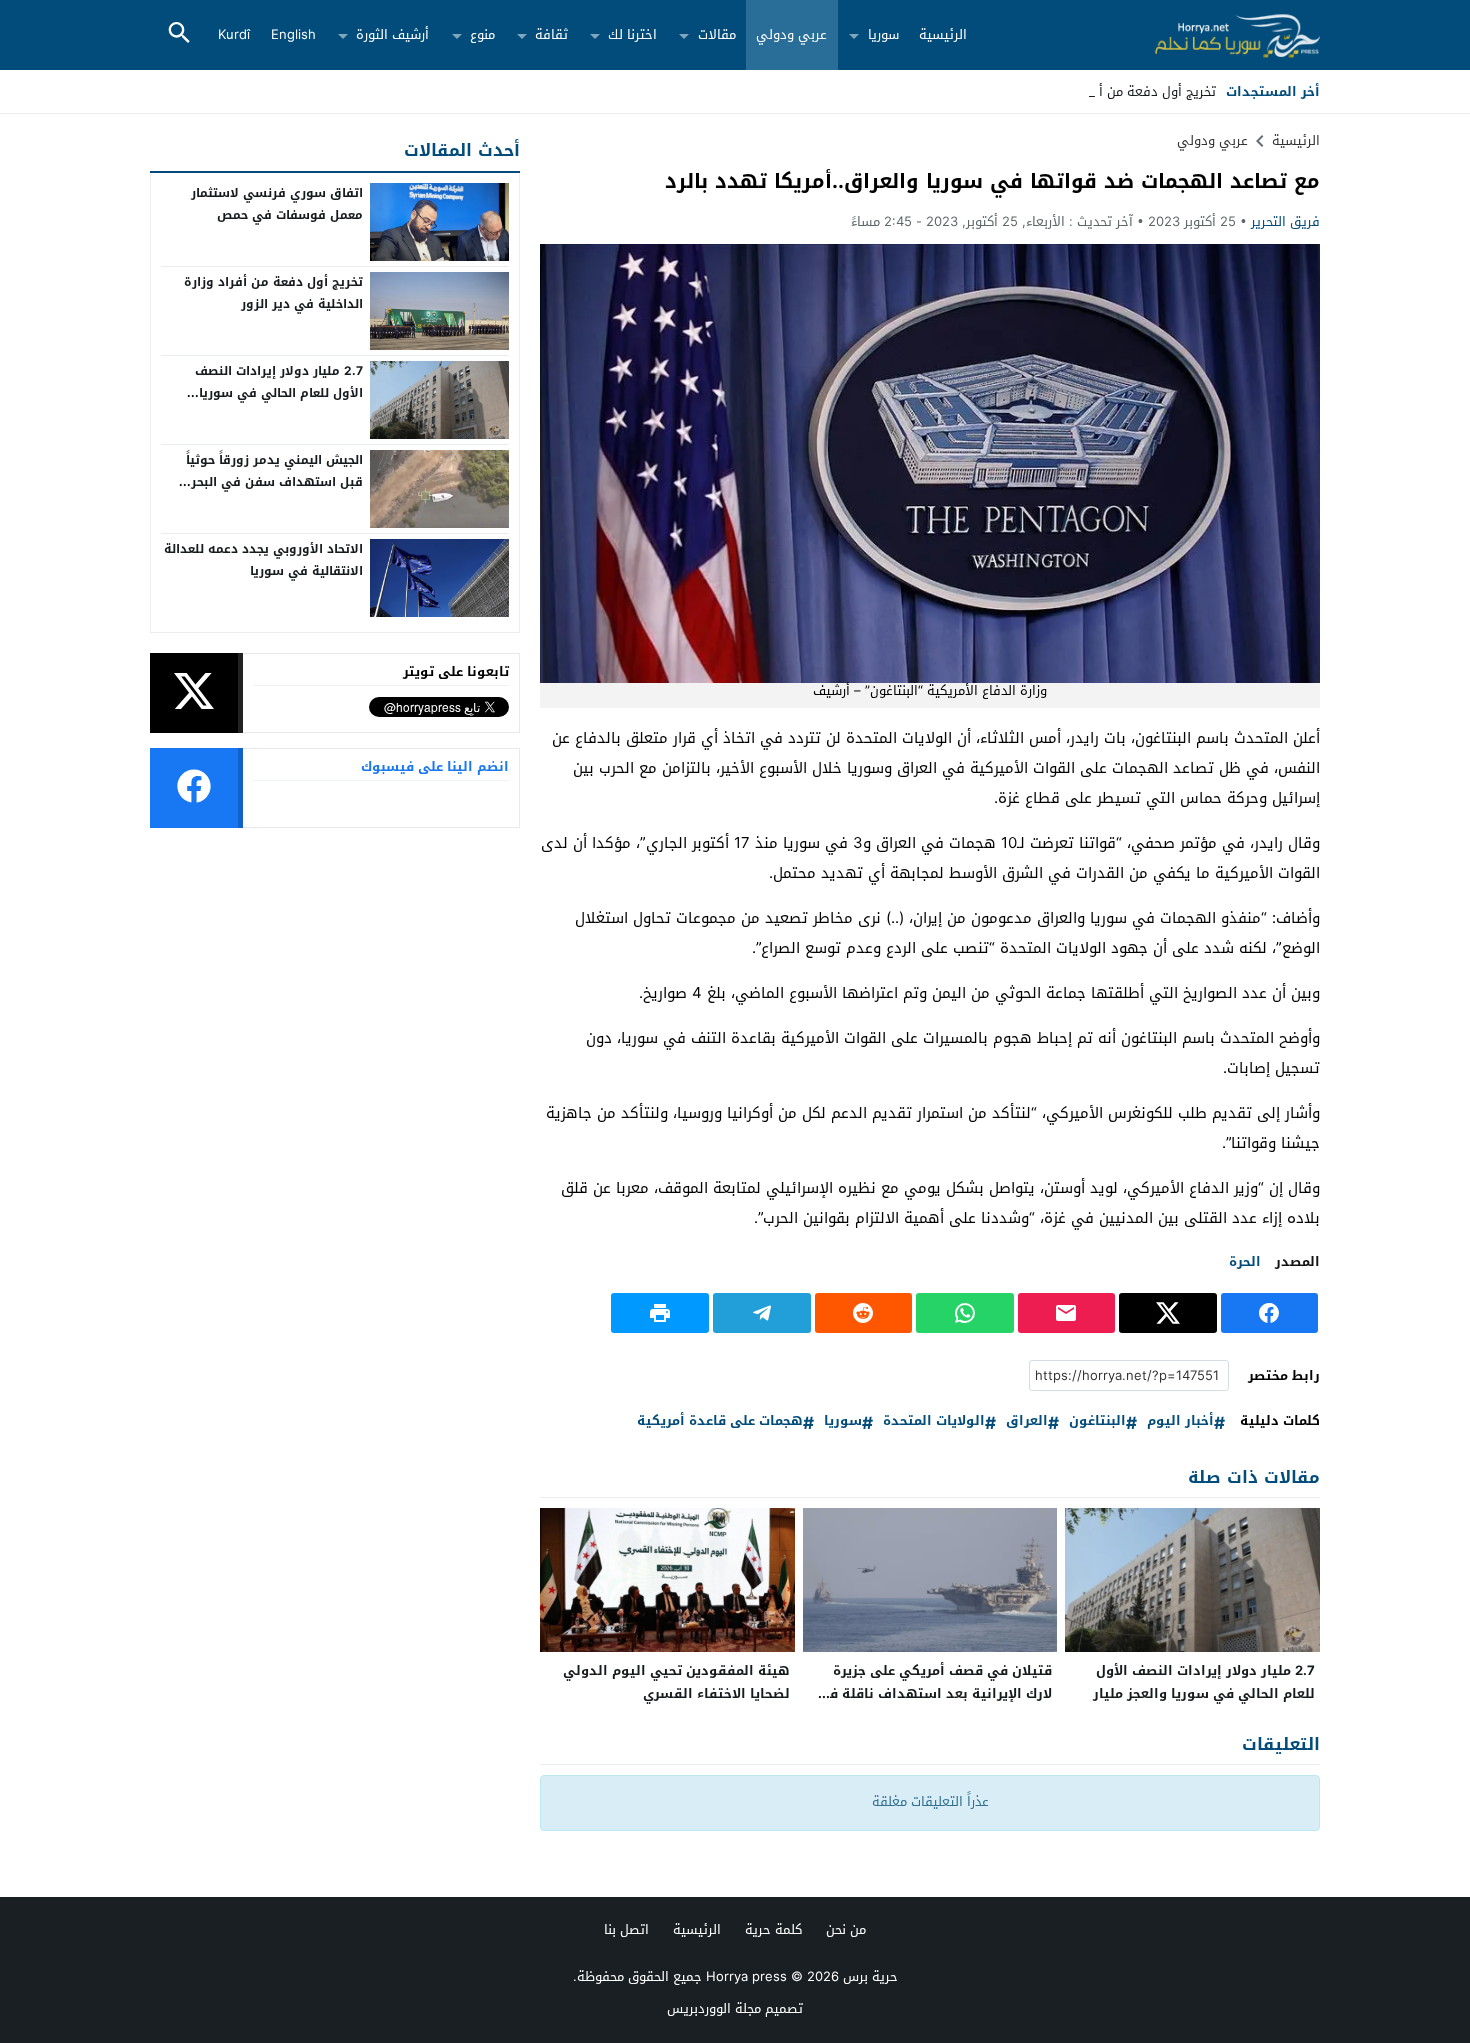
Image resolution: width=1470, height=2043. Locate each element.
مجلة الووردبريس (714, 2008)
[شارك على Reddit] (864, 1313)
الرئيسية (943, 34)
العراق (1027, 1421)
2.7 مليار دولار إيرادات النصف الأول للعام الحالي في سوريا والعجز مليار (1204, 1682)
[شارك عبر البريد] (1067, 1313)
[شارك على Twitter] (1168, 1313)
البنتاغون (1097, 1421)
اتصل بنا (626, 1929)
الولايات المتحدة (934, 1421)
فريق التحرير (1285, 221)
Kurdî (234, 34)
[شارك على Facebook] (1270, 1313)
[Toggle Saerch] (179, 34)
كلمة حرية (773, 1929)
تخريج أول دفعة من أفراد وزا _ (1131, 91)
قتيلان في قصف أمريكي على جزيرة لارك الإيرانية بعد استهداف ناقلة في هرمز (934, 1693)
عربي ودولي (791, 34)
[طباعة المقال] (660, 1313)
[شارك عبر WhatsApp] (965, 1313)
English (293, 34)
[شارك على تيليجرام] (762, 1313)
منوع (482, 34)
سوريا (883, 34)
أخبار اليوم (1180, 1421)
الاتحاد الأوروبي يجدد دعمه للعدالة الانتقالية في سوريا (263, 560)
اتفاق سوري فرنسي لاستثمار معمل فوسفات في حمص (277, 204)
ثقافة (551, 34)
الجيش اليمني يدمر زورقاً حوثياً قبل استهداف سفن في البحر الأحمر (274, 481)
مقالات (717, 34)
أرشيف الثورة (392, 34)
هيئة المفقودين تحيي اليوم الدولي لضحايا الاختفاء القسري (676, 1682)
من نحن (846, 1929)
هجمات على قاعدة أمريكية (720, 1421)
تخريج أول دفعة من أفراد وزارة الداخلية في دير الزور (273, 293)
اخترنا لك (632, 34)
